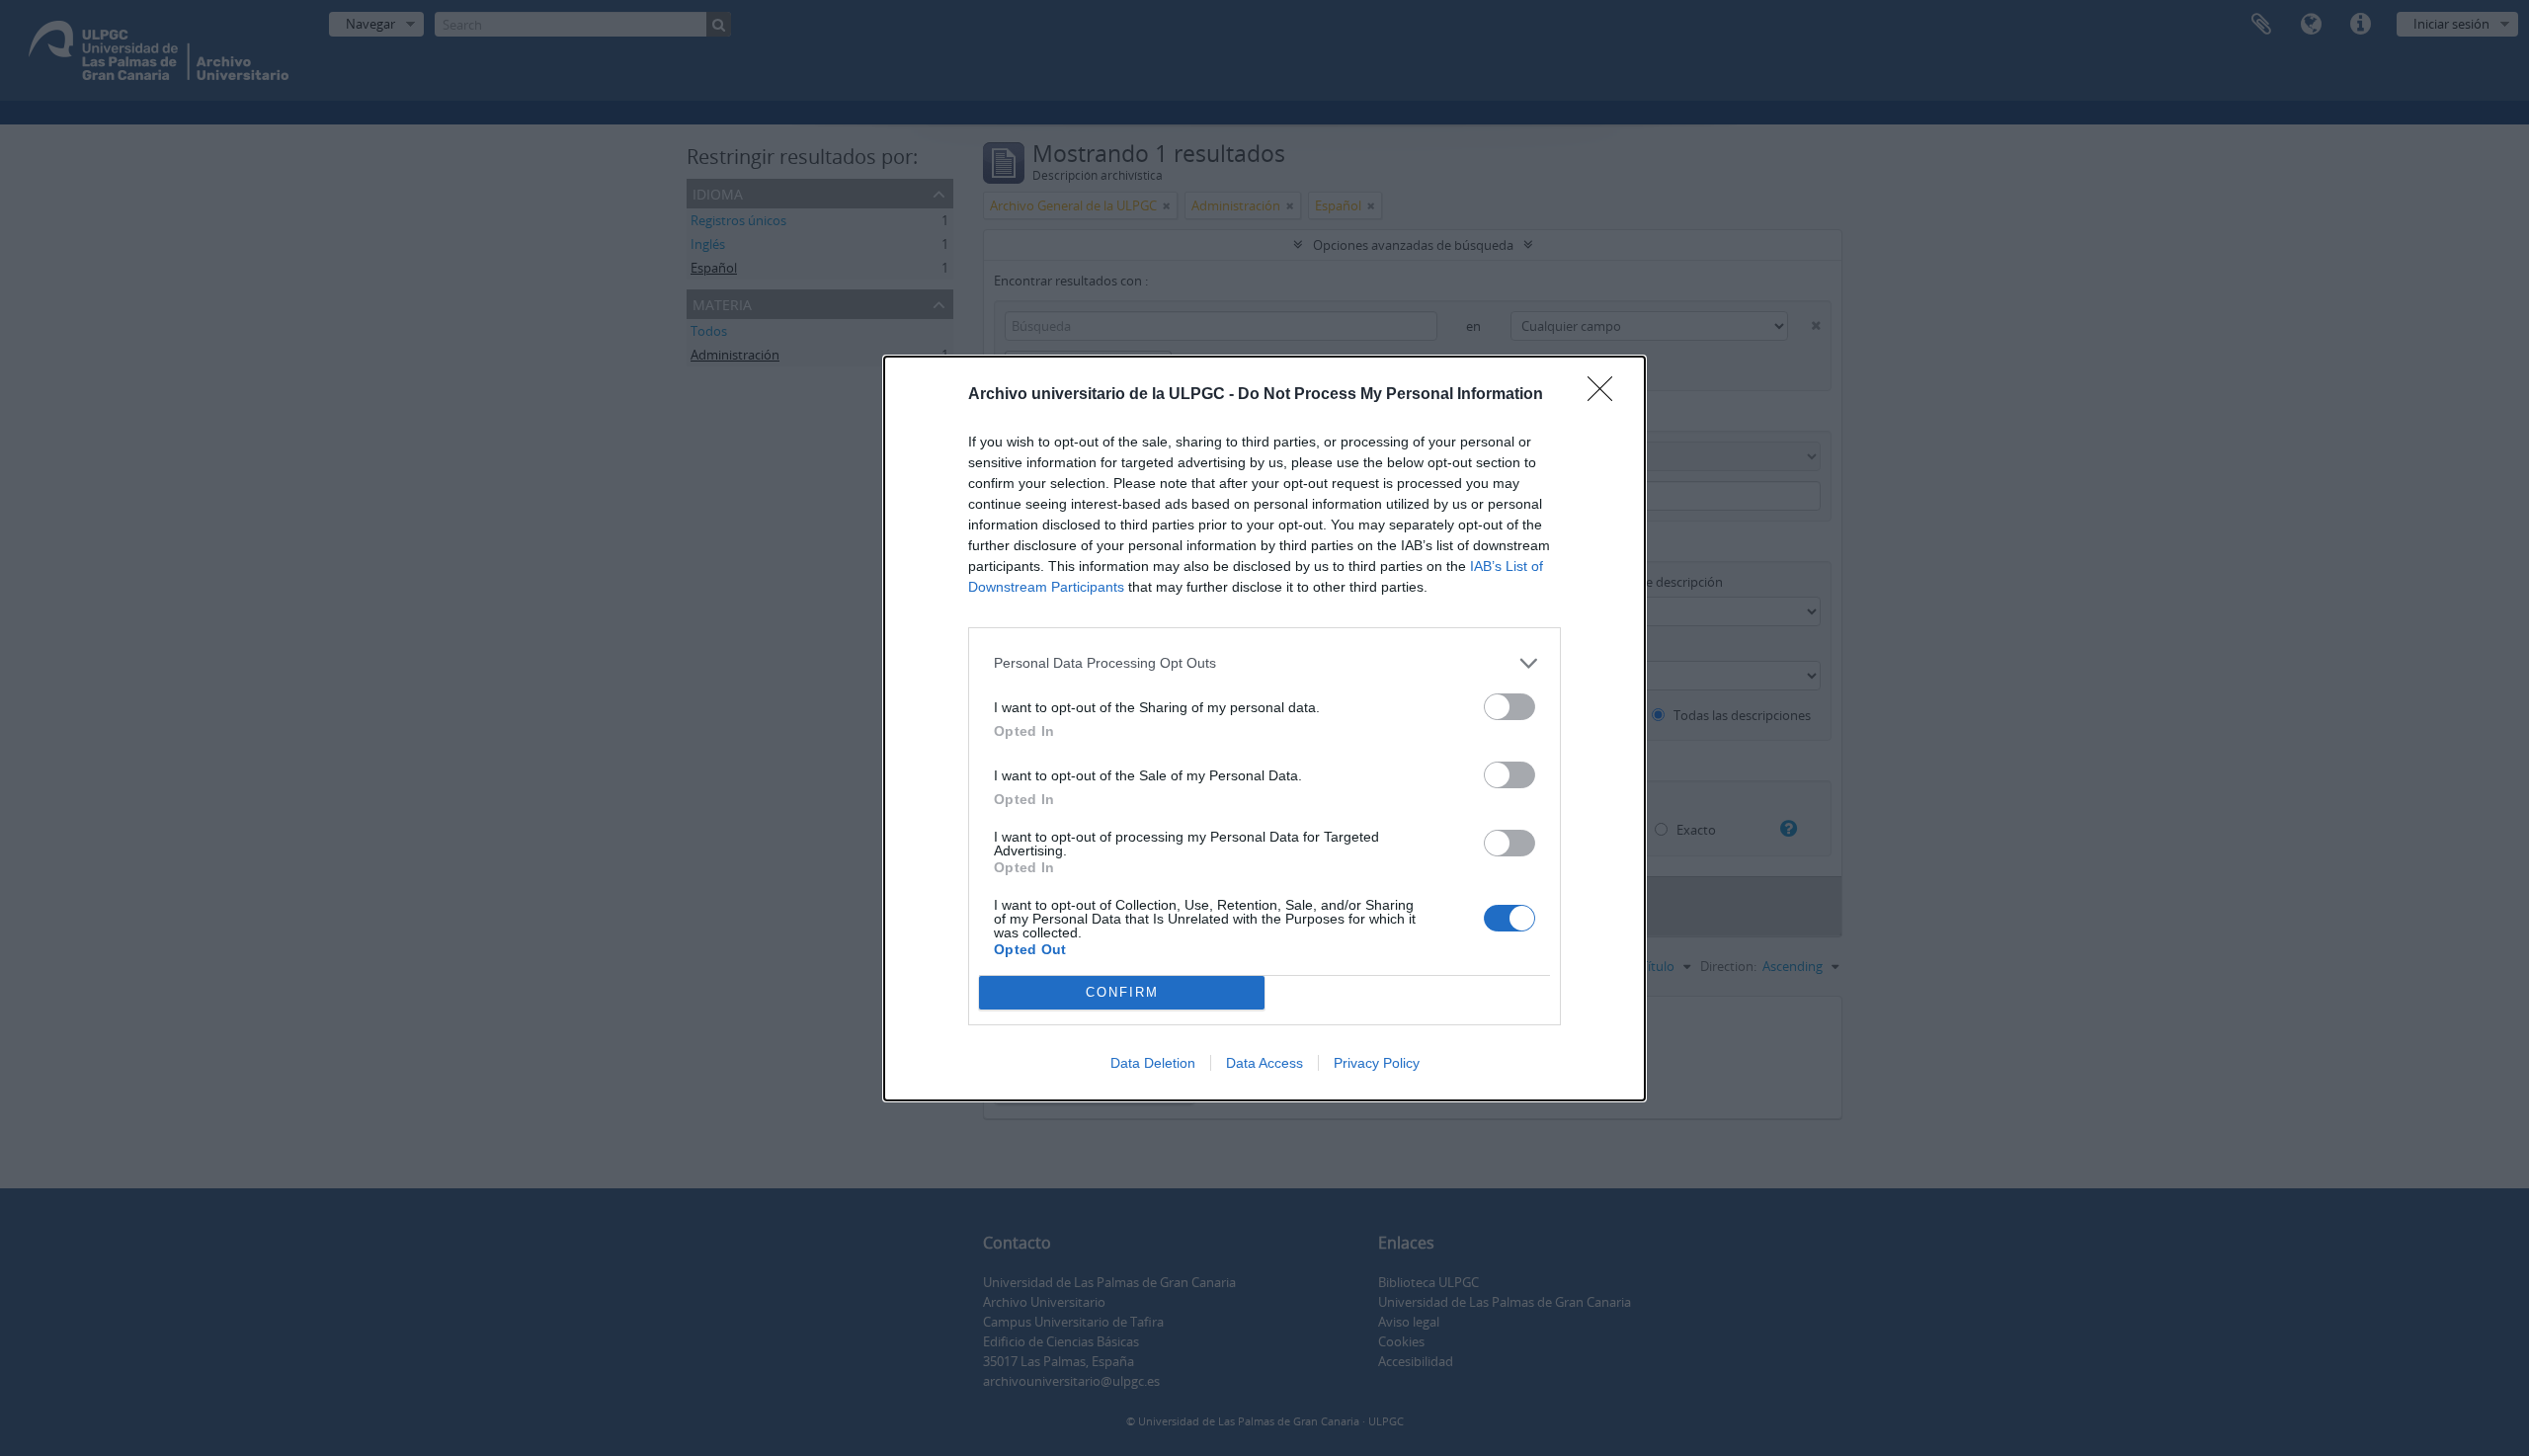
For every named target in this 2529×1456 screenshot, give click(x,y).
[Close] (1606, 395)
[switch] (1509, 707)
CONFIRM (1122, 992)
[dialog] (1264, 728)
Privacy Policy (1377, 1063)
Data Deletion (1153, 1063)
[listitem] (1264, 663)
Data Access (1264, 1063)
